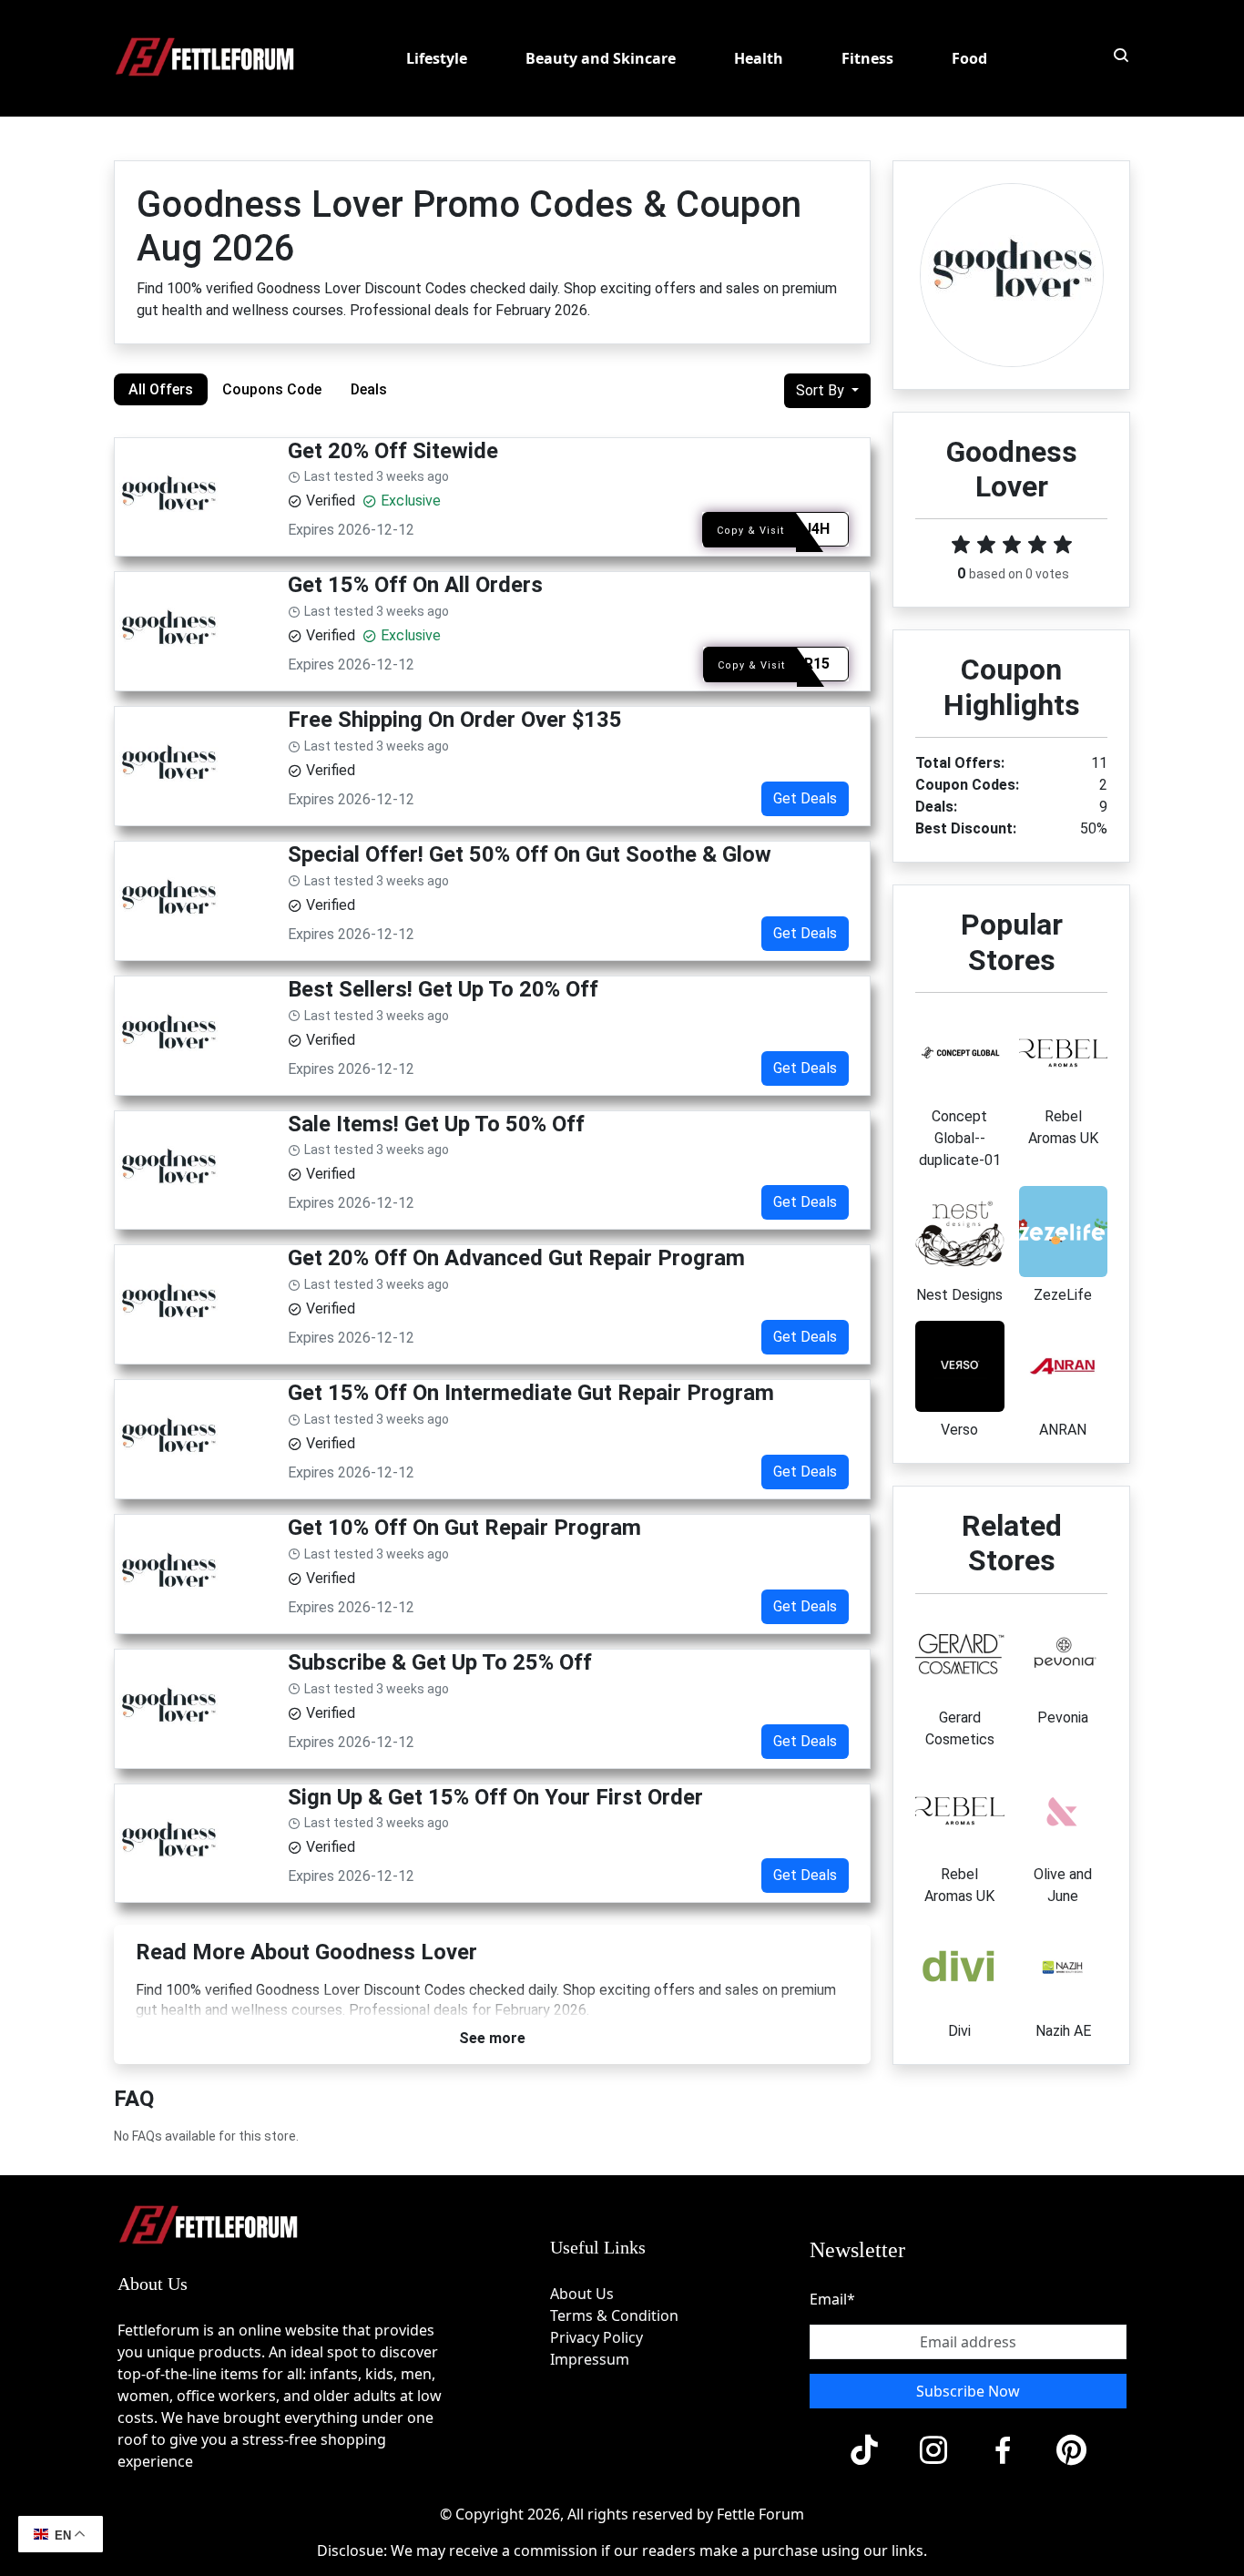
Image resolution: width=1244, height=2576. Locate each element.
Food (969, 58)
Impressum (590, 2359)
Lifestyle (437, 58)
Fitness (867, 58)
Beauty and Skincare (601, 58)
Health (759, 58)
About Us (582, 2294)
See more (492, 2038)
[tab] (161, 389)
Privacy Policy (597, 2337)
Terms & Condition (614, 2315)
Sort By (822, 390)
